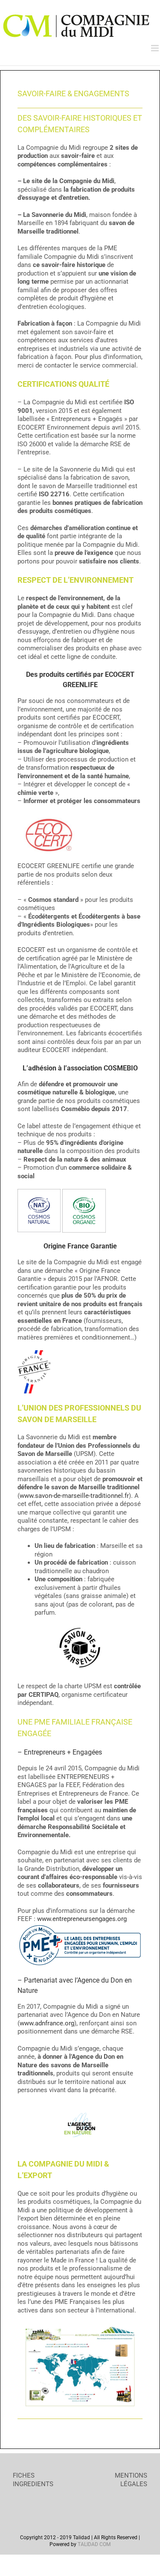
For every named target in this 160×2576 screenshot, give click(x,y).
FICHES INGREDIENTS (33, 2480)
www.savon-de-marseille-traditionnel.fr (74, 1496)
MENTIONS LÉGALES (131, 2480)
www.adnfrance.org (47, 2023)
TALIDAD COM (94, 2544)
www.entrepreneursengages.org (82, 1919)
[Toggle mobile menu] (156, 48)
